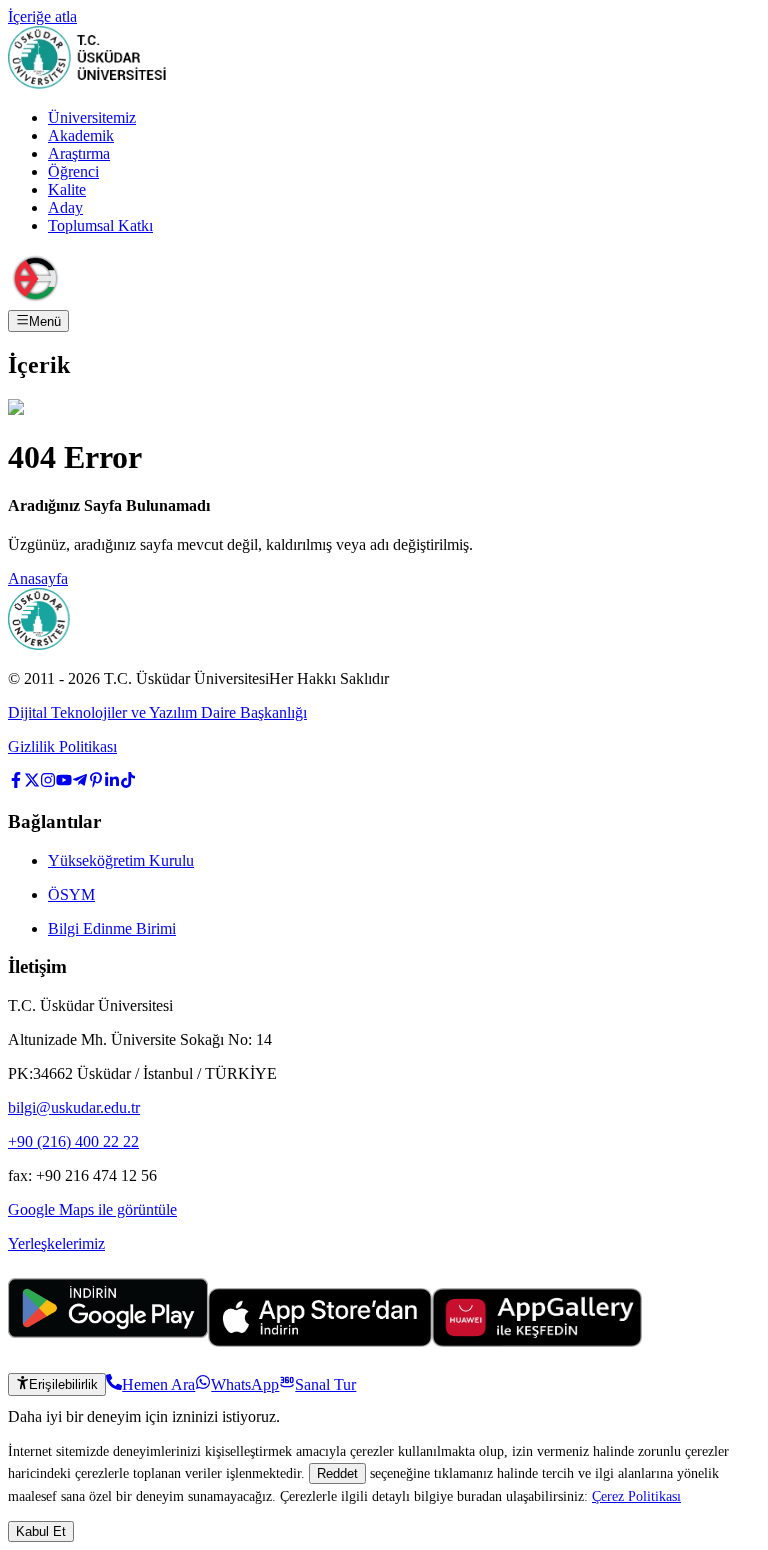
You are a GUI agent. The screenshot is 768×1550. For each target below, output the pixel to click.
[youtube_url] (64, 782)
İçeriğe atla (42, 16)
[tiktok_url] (128, 782)
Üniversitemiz (92, 117)
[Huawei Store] (537, 1341)
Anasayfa (38, 578)
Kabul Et (41, 1531)
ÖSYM (71, 894)
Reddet (337, 1473)
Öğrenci (73, 171)
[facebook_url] (16, 782)
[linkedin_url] (112, 782)
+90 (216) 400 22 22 (73, 1141)
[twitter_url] (32, 782)
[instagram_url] (48, 782)
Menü (45, 321)
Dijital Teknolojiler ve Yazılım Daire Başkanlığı (157, 712)
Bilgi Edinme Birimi (112, 928)
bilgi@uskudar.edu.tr (74, 1107)
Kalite (67, 189)
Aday (65, 207)
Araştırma (79, 153)
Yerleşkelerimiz (56, 1243)
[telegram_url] (80, 782)
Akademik (81, 135)
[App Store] (320, 1341)
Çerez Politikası (636, 1496)
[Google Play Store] (108, 1341)
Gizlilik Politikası (62, 746)
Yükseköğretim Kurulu (121, 860)
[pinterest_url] (96, 782)
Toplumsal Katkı (100, 225)
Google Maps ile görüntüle (92, 1209)
